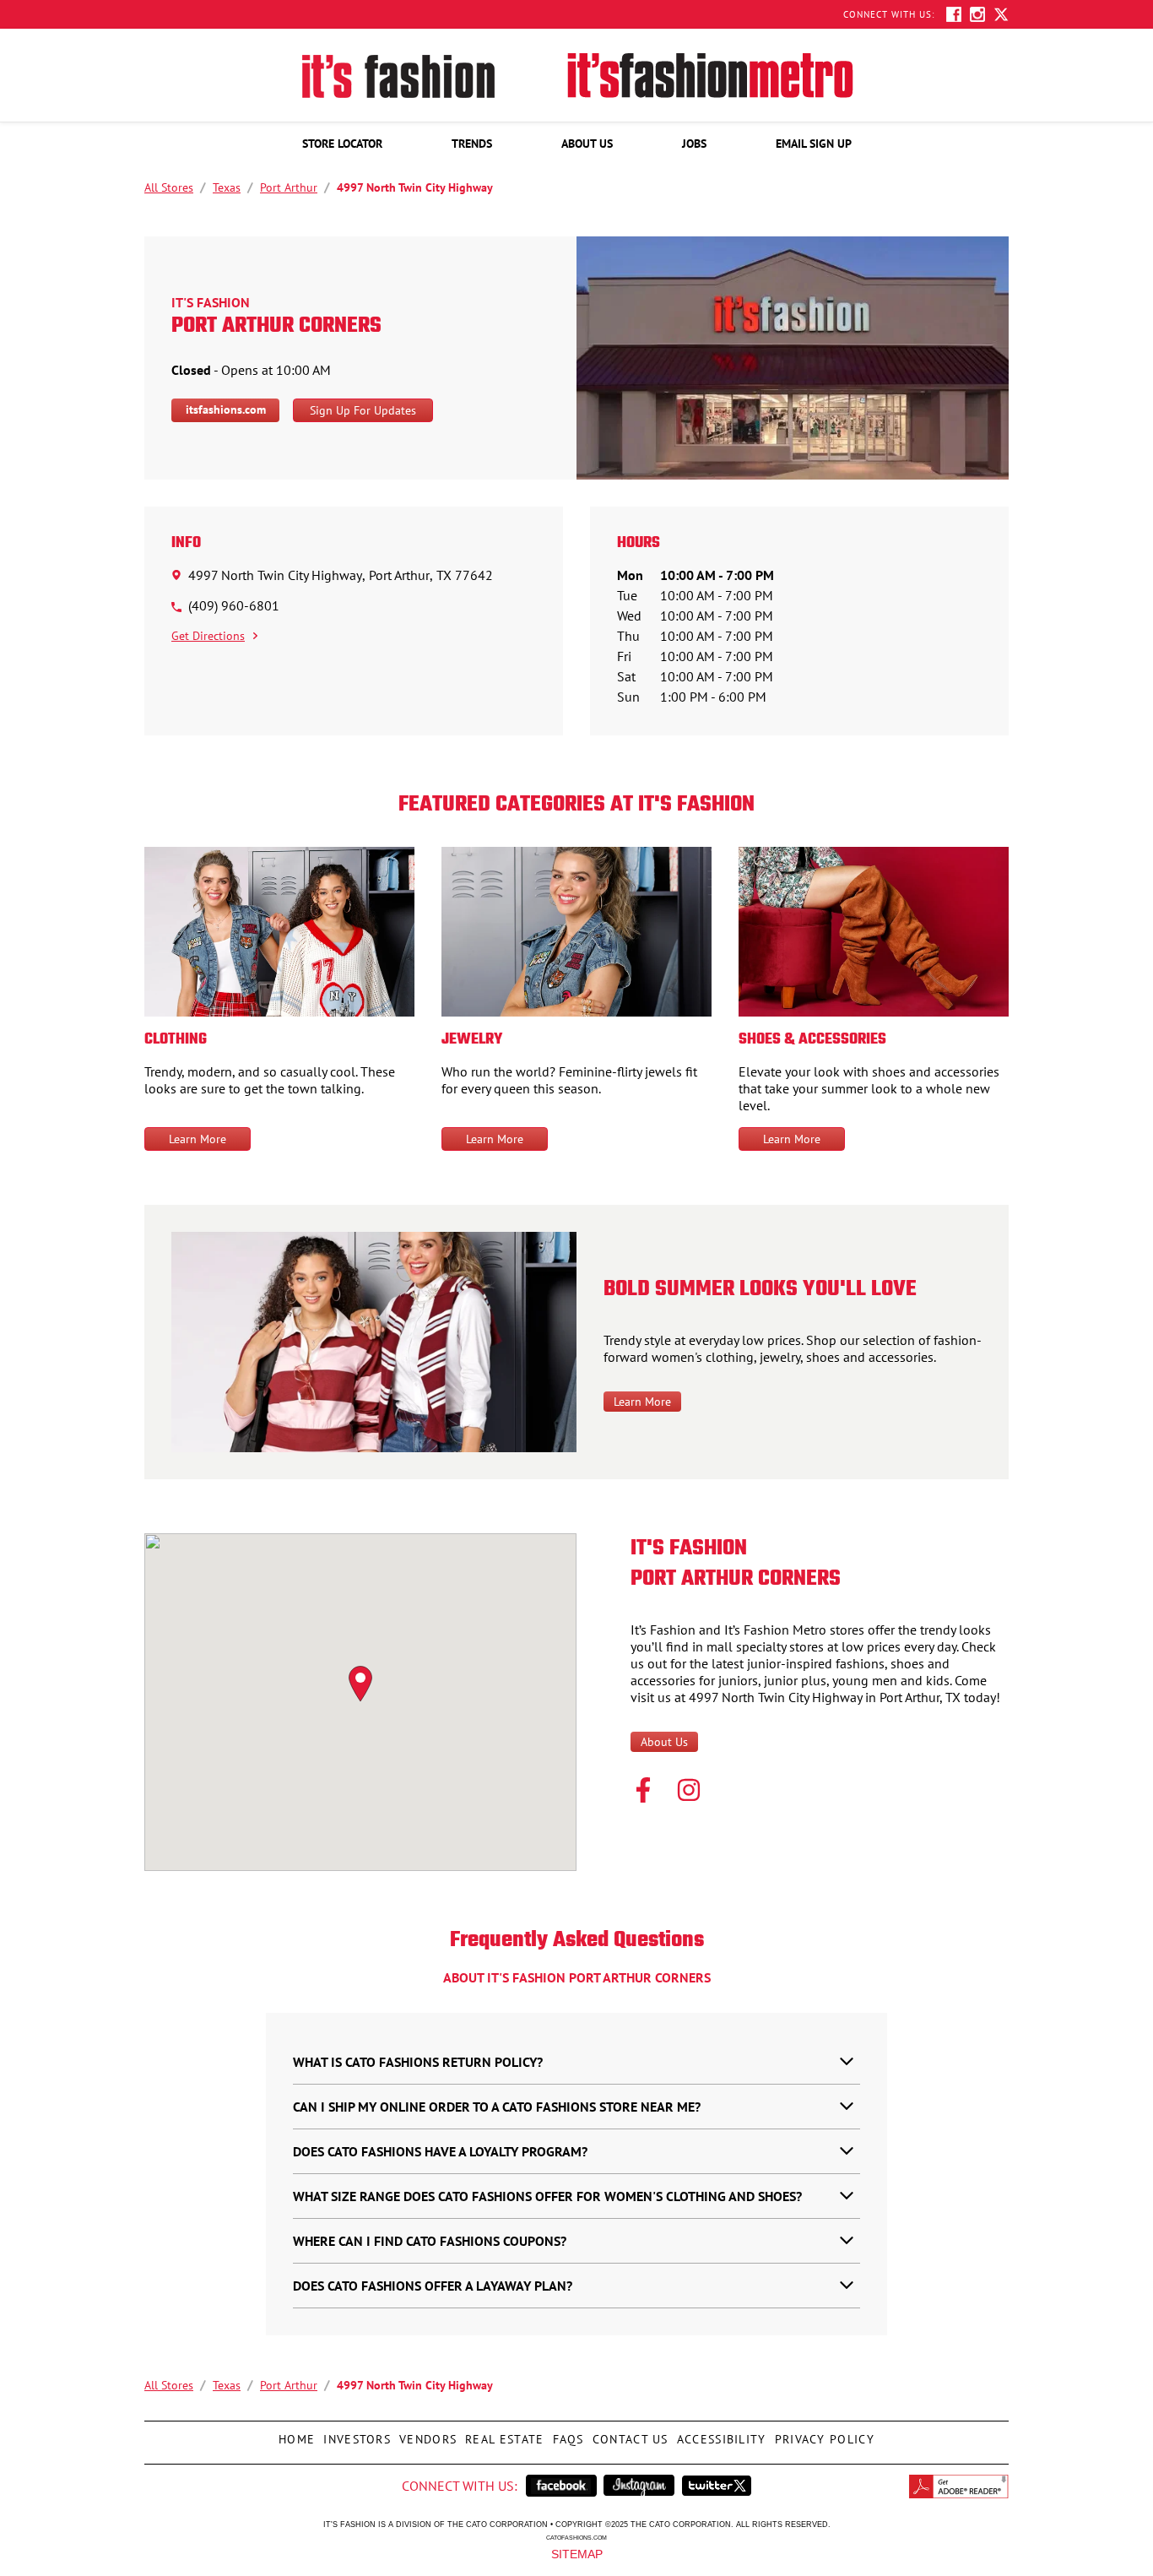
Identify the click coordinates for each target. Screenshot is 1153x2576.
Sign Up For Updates (363, 410)
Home (295, 2434)
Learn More (198, 1139)
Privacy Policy (823, 2434)
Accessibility (720, 2434)
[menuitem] (342, 144)
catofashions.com (576, 2537)
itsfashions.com (226, 409)
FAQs (566, 2434)
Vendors (426, 2434)
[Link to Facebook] (643, 1792)
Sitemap (577, 2553)
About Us (664, 1742)
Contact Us (628, 2434)
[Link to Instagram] (689, 1792)
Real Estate (502, 2434)
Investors (355, 2434)
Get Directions (208, 636)
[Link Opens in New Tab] (561, 2486)
